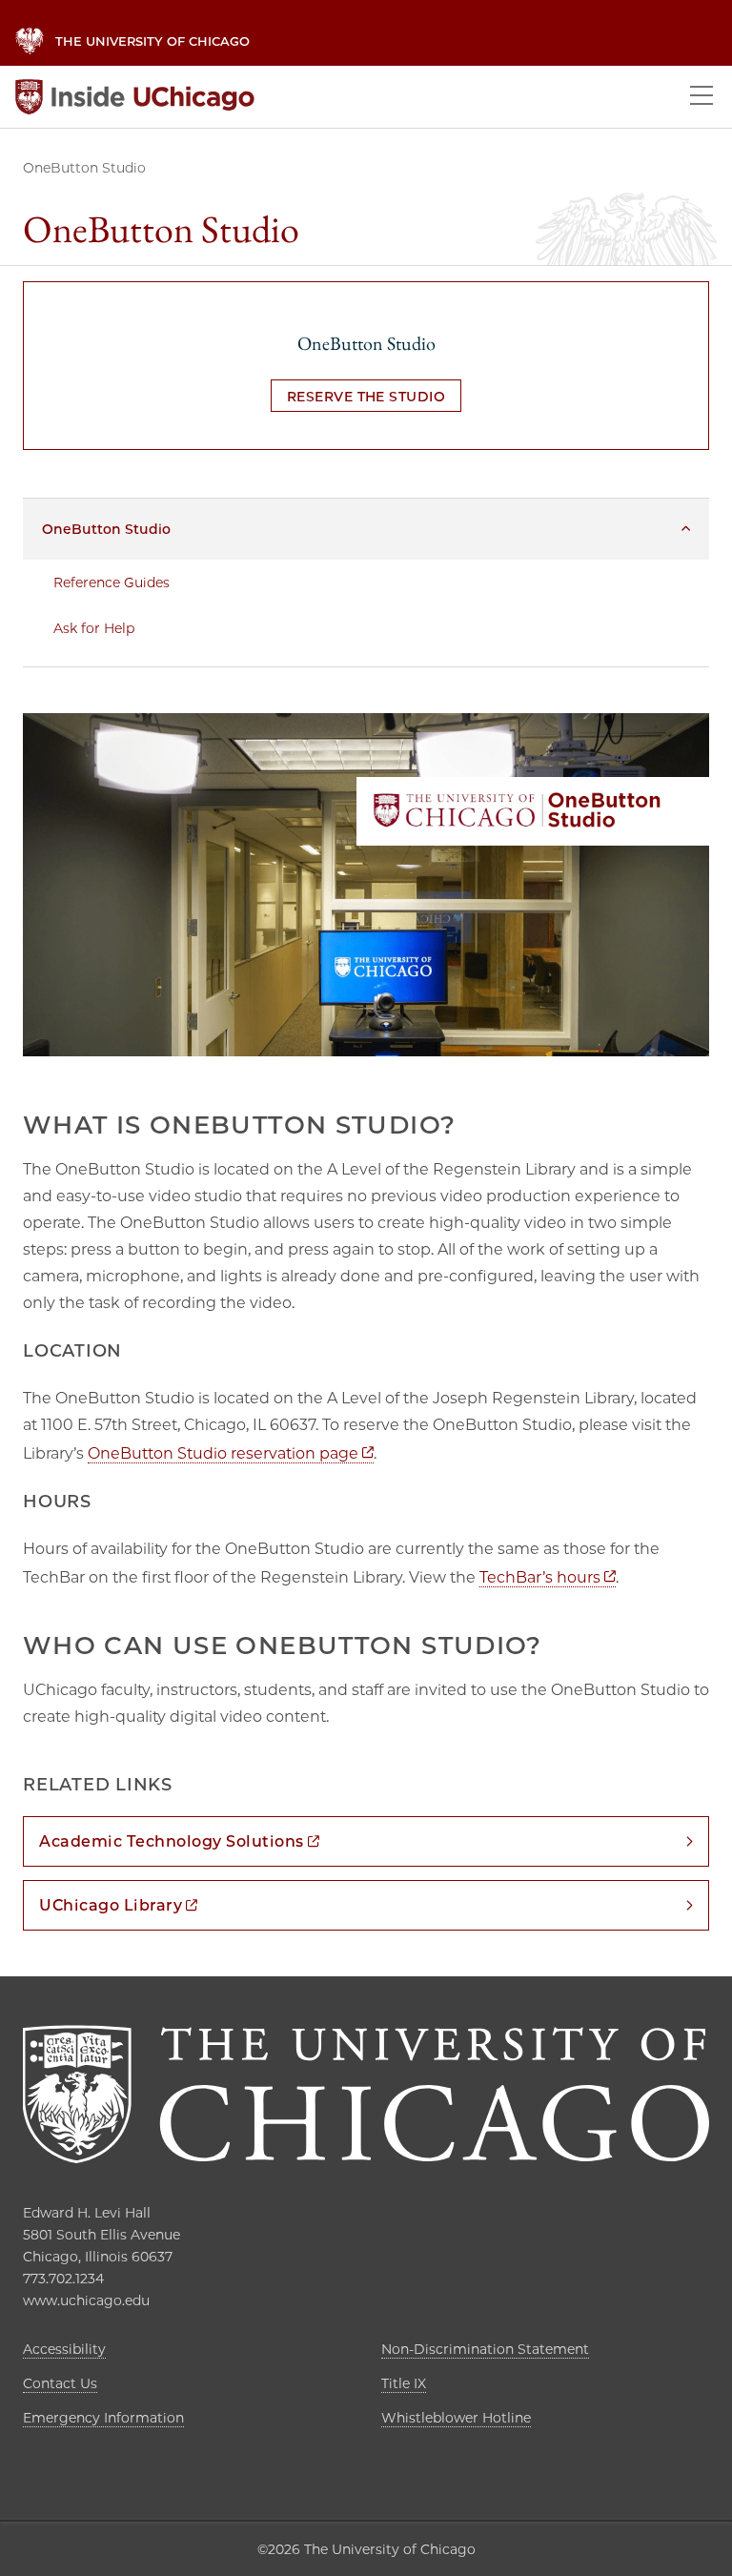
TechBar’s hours (548, 1577)
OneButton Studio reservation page (231, 1453)
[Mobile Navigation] (701, 97)
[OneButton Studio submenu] (686, 529)
